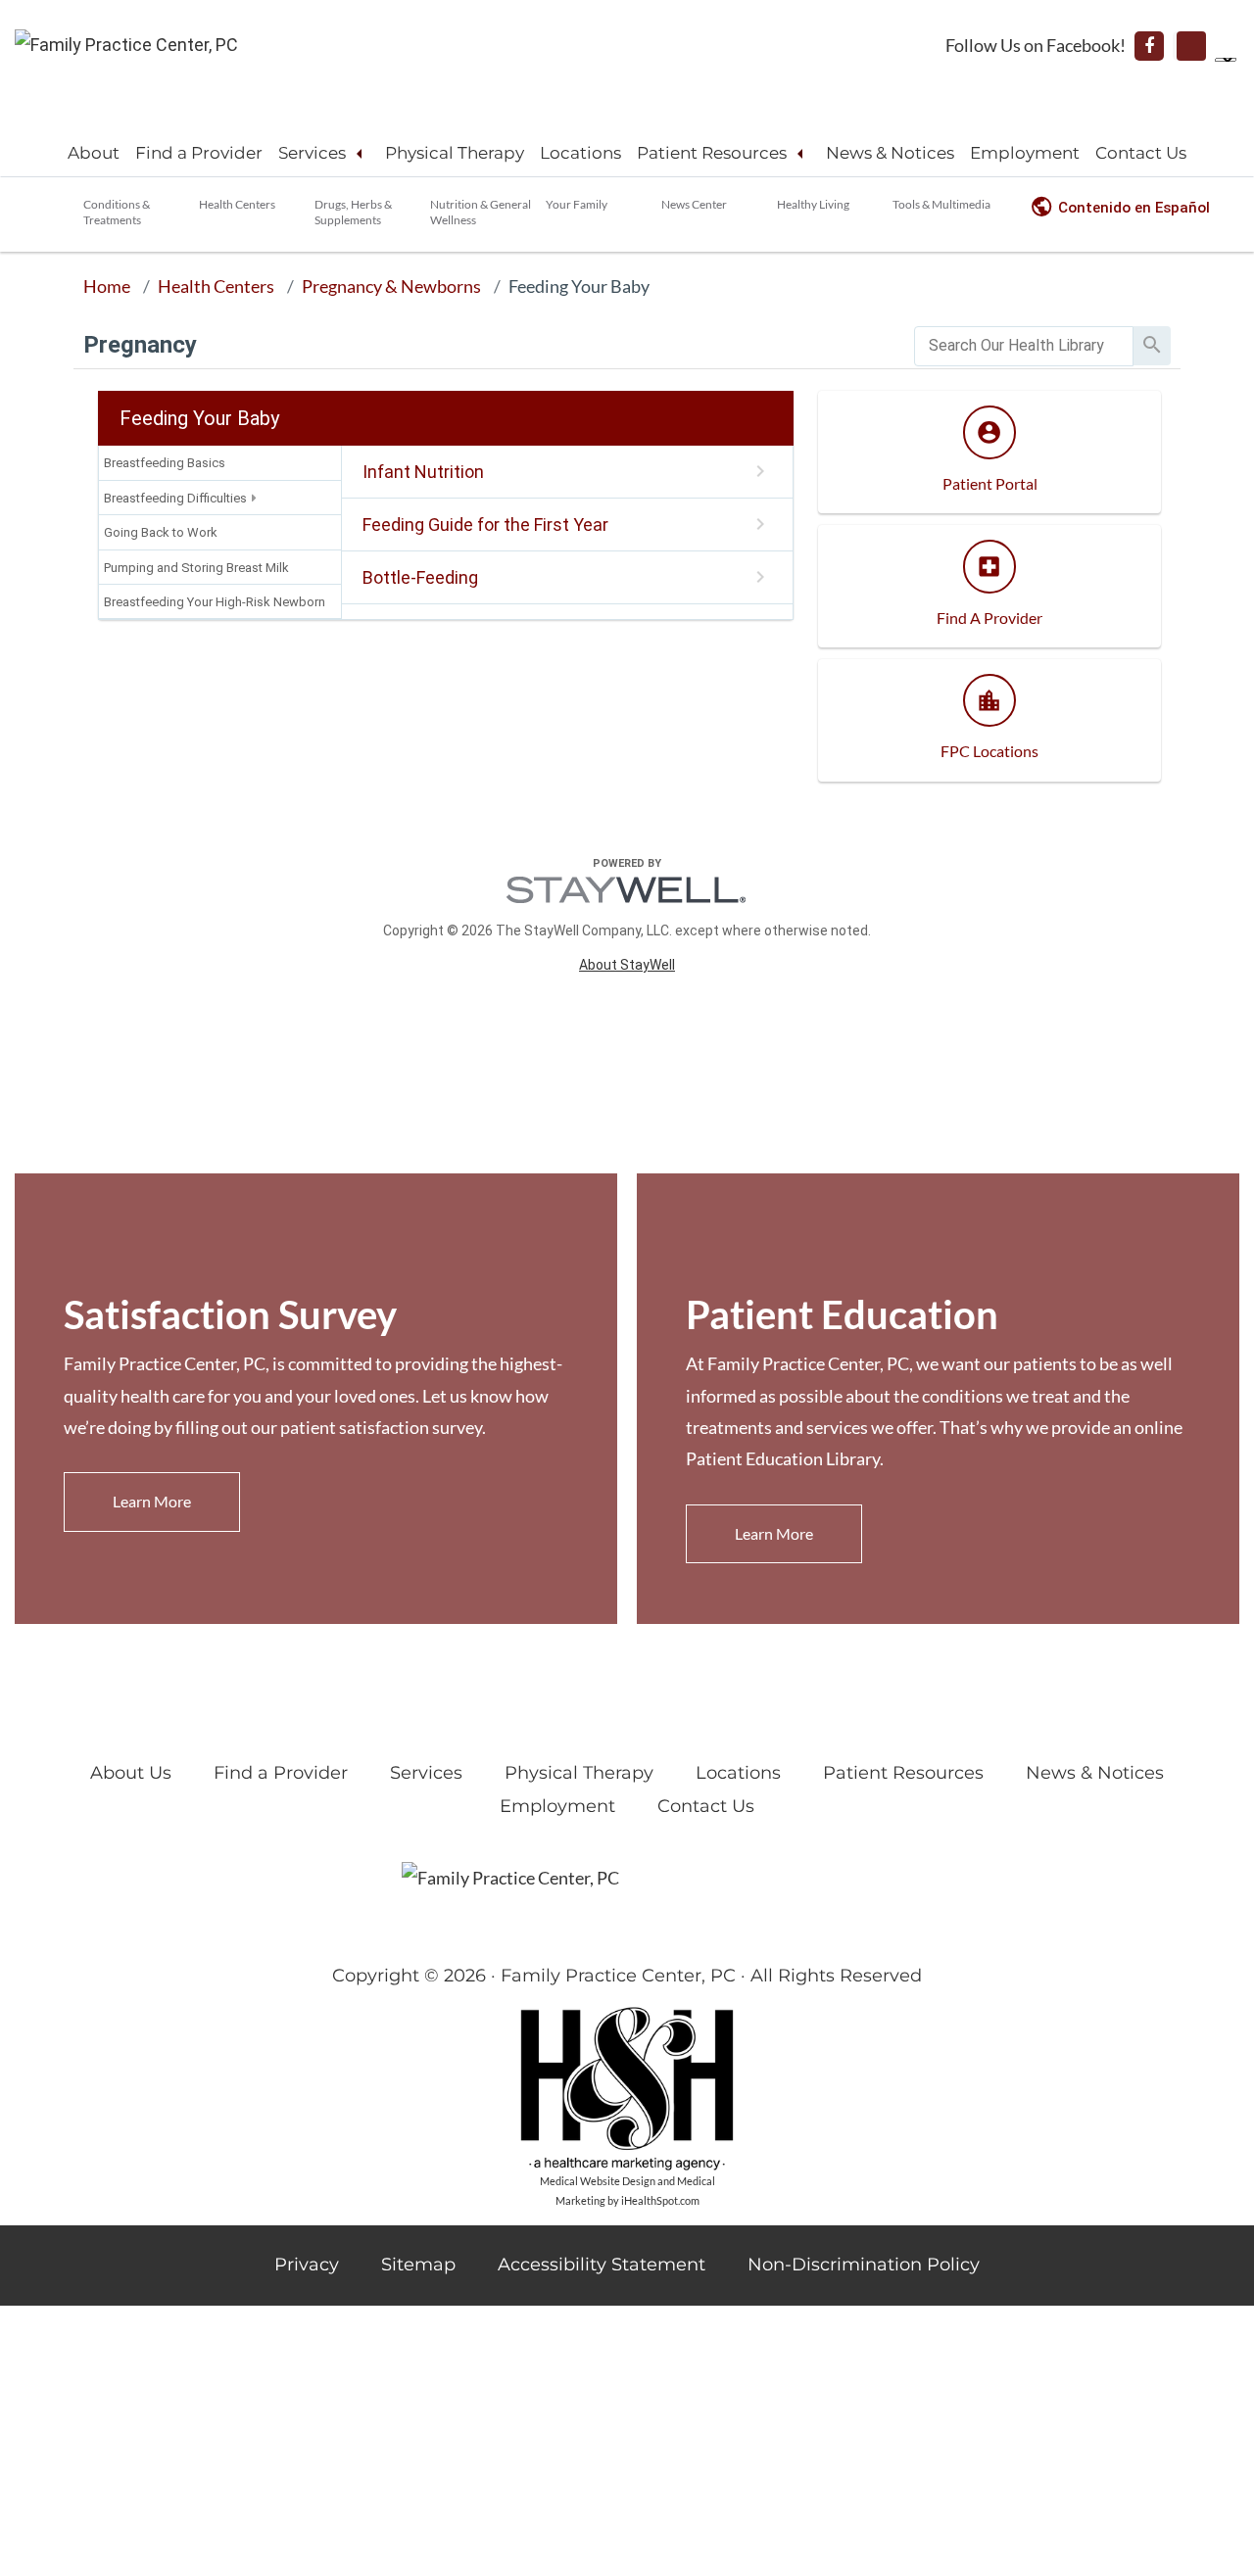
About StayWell (627, 965)
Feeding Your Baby (579, 286)
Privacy (307, 2265)
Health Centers (237, 204)
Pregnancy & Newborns (391, 286)
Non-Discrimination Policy (864, 2265)
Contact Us (1141, 153)
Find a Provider (199, 153)
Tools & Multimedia (941, 204)
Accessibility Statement (602, 2265)
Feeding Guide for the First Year (485, 525)
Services (312, 153)
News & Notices (890, 153)
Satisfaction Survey (230, 1314)
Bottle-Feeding (420, 577)
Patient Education (842, 1314)
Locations (580, 153)
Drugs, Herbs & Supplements (353, 212)
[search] (1024, 346)
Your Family (577, 204)
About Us (131, 1773)
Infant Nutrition (423, 472)
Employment (1025, 153)
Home (107, 286)
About (94, 153)
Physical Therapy (455, 153)
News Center (694, 204)
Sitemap (418, 2265)
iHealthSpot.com (660, 2200)
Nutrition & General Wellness (481, 212)
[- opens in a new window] (1149, 46)
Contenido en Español (1134, 208)
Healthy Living (813, 204)
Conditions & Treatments (117, 212)
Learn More (152, 1501)
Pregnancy (140, 345)
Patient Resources (712, 153)
